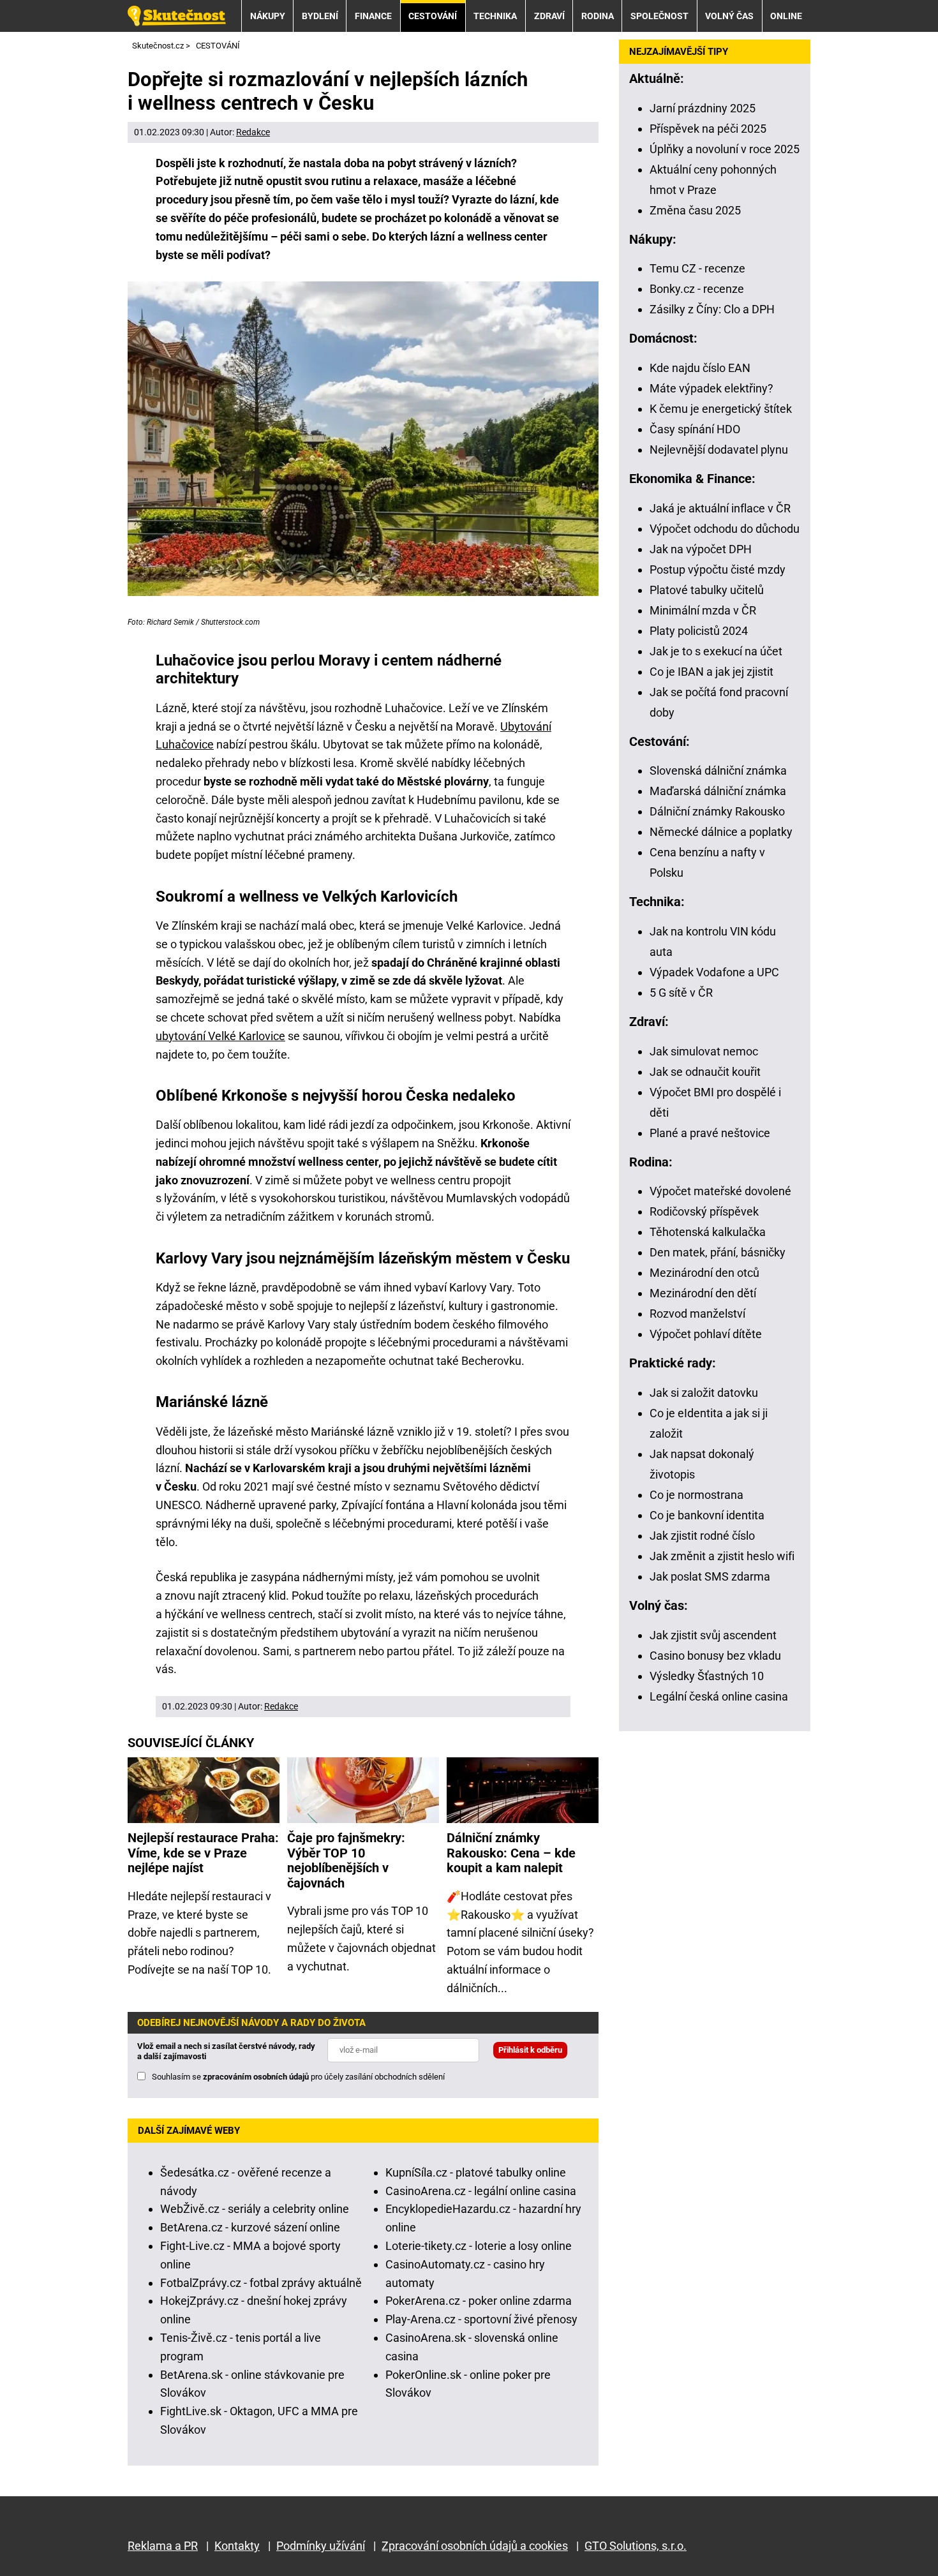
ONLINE (786, 16)
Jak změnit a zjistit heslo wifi (722, 1556)
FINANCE (373, 16)
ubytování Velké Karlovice (220, 1036)
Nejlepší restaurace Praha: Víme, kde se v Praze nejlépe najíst (203, 1853)
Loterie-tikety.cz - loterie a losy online (479, 2246)
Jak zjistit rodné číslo (702, 1536)
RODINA (598, 16)
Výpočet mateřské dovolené (720, 1191)
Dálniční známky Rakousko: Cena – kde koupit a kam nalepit (511, 1853)
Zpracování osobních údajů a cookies (475, 2546)
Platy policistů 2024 (699, 631)
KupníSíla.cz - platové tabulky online (476, 2172)
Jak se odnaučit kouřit (705, 1072)
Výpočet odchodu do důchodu (725, 529)
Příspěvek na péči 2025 (708, 129)
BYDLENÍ (320, 16)
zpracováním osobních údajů (256, 2077)
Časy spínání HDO (695, 429)
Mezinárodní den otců (704, 1273)
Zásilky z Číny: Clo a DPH (712, 309)
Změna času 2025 (695, 210)
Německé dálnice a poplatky (721, 832)
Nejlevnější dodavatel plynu (719, 450)
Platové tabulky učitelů (707, 590)
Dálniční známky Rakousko (717, 811)
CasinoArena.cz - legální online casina (481, 2191)
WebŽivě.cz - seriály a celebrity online (255, 2209)
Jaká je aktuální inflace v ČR (720, 508)
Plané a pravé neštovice (710, 1133)
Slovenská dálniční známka (718, 771)
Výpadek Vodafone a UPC (714, 972)
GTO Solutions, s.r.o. (636, 2546)
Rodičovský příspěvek (704, 1211)
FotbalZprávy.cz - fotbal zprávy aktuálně (261, 2283)
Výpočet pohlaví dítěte (706, 1334)
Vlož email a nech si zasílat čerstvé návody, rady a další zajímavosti (226, 2051)
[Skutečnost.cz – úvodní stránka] (177, 16)
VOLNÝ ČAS (729, 16)
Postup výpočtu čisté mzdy (718, 570)
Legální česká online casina (719, 1696)
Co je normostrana (696, 1495)
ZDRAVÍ (549, 16)
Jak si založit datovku (704, 1393)
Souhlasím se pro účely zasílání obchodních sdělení (298, 2077)
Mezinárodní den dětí (703, 1293)
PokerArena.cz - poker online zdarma (479, 2301)
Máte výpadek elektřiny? (711, 388)
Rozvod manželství (697, 1314)
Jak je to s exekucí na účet (716, 651)
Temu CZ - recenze (697, 268)
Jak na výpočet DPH (701, 549)
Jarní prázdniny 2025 (703, 108)
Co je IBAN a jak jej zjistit (711, 672)
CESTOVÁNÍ (433, 16)
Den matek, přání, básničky (718, 1252)
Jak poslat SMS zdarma (710, 1576)
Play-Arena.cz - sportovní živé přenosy (481, 2319)
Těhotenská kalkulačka (708, 1232)
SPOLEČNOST (659, 16)
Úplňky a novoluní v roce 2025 (725, 149)
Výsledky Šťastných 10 (707, 1676)
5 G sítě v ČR (681, 993)
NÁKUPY (268, 16)
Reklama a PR (163, 2546)
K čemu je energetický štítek (721, 409)
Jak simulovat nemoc (704, 1051)
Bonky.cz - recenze (697, 289)
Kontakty (237, 2546)
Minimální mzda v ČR (703, 610)
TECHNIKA (495, 16)
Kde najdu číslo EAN (700, 368)
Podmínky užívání (321, 2546)
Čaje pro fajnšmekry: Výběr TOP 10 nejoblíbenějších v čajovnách (346, 1861)
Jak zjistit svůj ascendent (713, 1635)
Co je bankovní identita (707, 1515)
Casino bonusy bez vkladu (715, 1656)
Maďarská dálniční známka (718, 791)
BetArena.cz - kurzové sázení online (250, 2227)
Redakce (253, 132)
